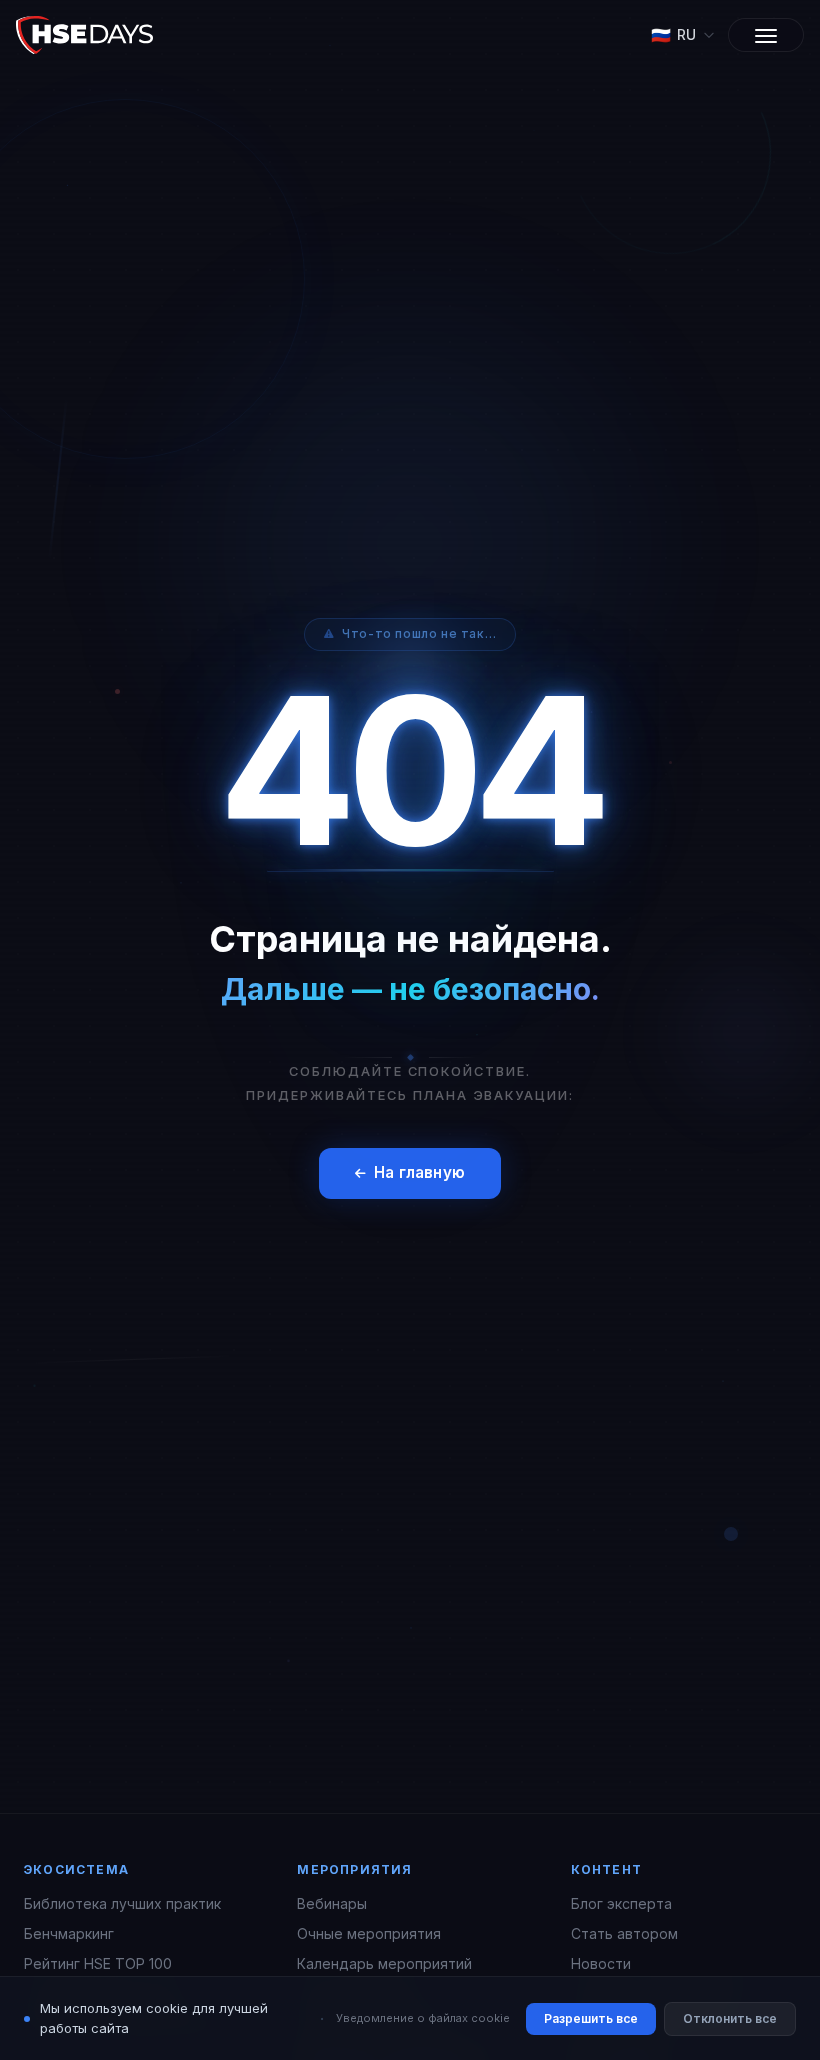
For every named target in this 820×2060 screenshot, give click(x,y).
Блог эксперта (621, 1903)
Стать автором (624, 1933)
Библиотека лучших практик (122, 1903)
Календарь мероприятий (384, 1963)
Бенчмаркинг (69, 1933)
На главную (419, 1172)
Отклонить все (730, 2018)
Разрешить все (591, 2018)
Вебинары (332, 1903)
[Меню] (766, 35)
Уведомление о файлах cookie (423, 2018)
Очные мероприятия (369, 1933)
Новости (601, 1963)
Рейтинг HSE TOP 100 (98, 1963)
